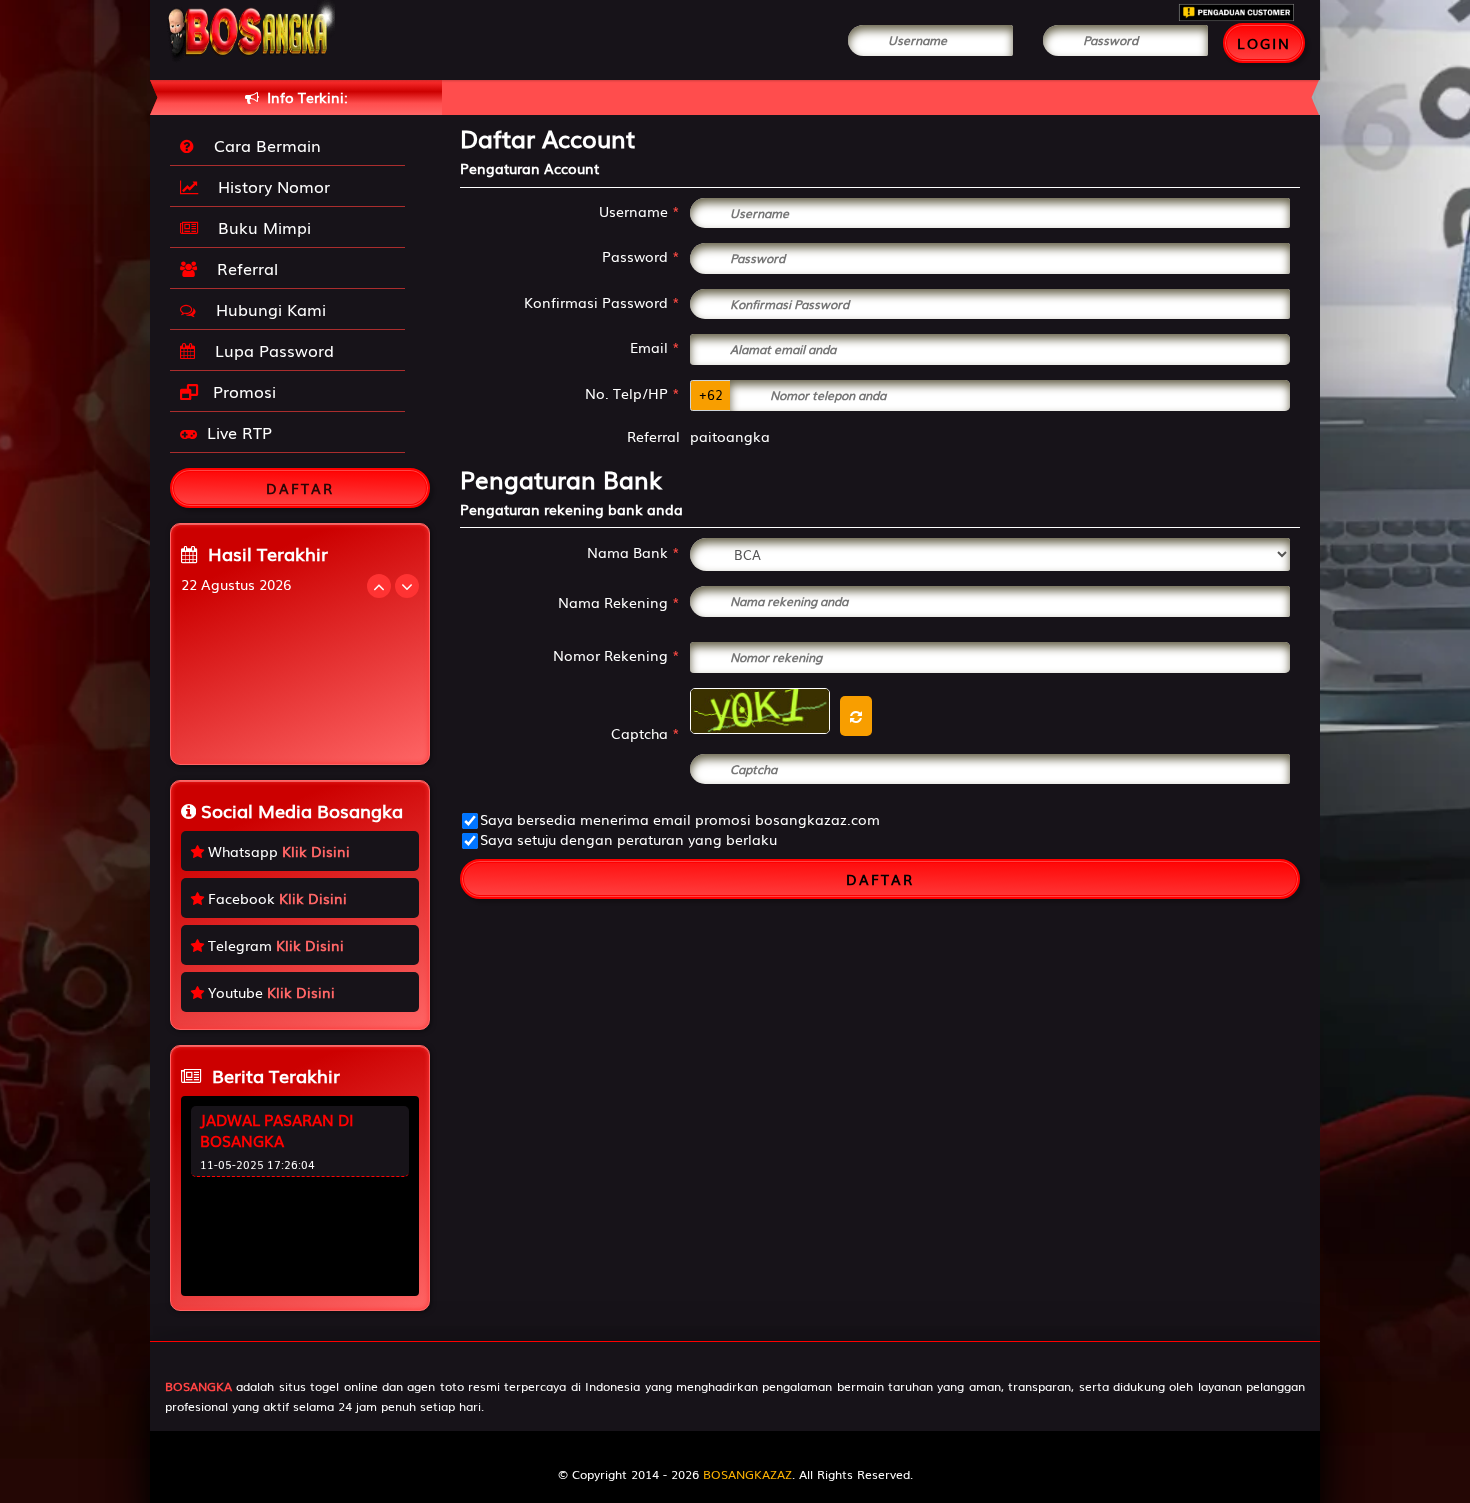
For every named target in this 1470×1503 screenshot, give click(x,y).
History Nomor (269, 186)
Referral (242, 268)
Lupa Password (269, 350)
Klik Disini (316, 851)
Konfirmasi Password (602, 302)
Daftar (880, 879)
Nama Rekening (619, 602)
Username (639, 211)
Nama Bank (633, 552)
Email (655, 347)
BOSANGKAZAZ (747, 1474)
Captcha (645, 733)
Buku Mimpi (259, 227)
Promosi (242, 391)
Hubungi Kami (266, 309)
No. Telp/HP (632, 393)
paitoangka (730, 436)
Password (641, 256)
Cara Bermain (262, 145)
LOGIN (1264, 43)
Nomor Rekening (616, 655)
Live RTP (239, 432)
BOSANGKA (198, 1386)
